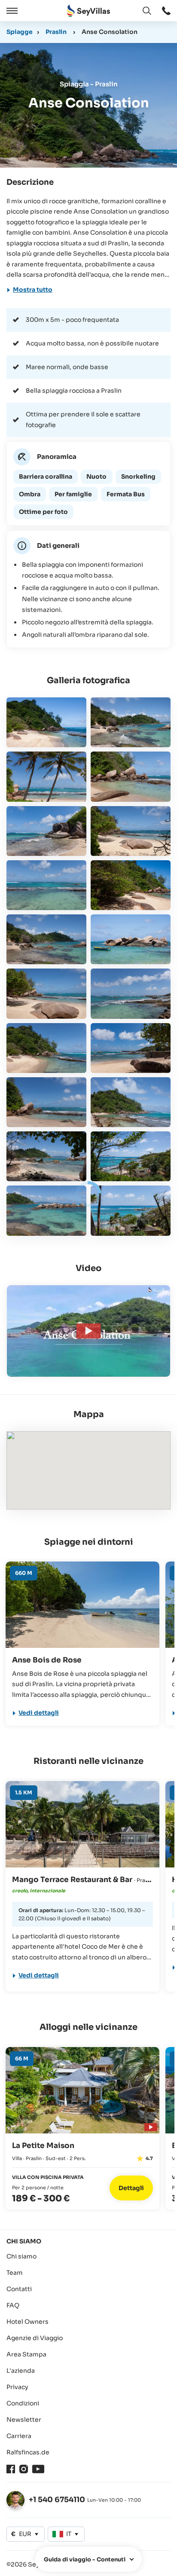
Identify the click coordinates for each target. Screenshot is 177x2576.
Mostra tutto (33, 290)
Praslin (56, 32)
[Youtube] (38, 2469)
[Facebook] (11, 2469)
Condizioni (23, 2403)
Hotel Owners (27, 2322)
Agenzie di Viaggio (35, 2338)
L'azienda (21, 2371)
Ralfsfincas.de (28, 2452)
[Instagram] (24, 2469)
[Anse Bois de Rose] (82, 1605)
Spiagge (20, 32)
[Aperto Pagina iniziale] (88, 11)
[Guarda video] (150, 2126)
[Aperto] (11, 11)
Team (15, 2273)
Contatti (19, 2289)
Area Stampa (26, 2354)
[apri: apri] (166, 11)
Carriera (19, 2436)
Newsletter (24, 2420)
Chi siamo (21, 2256)
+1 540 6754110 (57, 2500)
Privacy (17, 2387)
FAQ (13, 2305)
